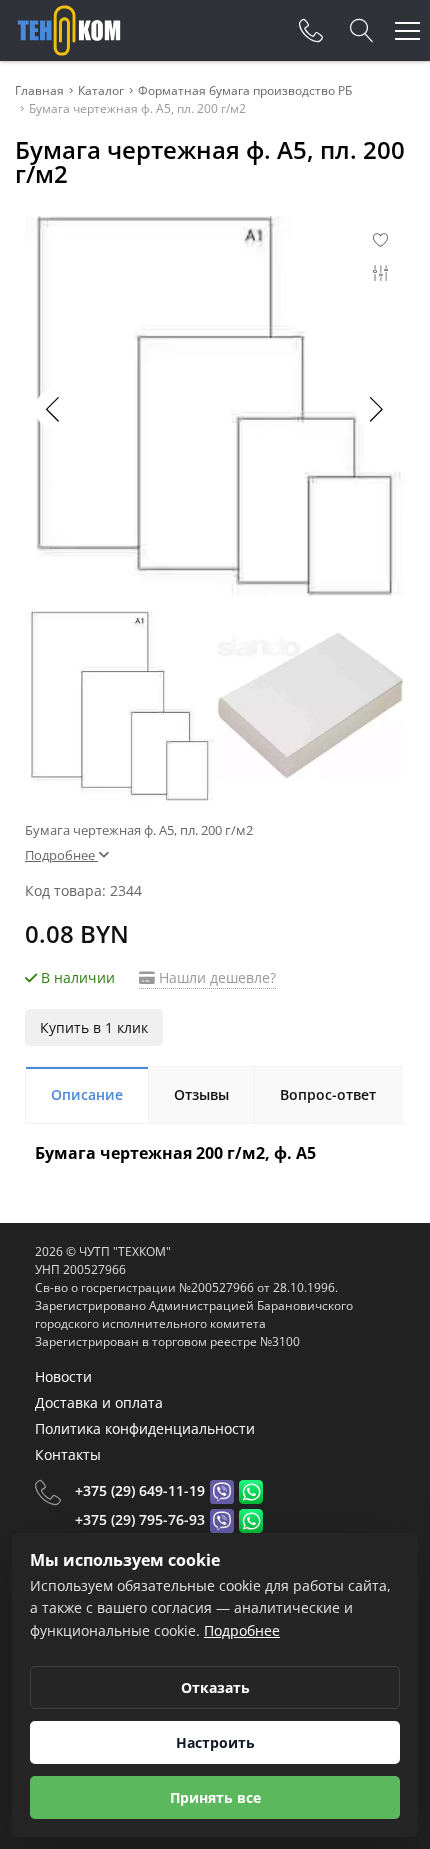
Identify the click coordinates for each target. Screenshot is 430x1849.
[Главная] (69, 30)
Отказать (215, 1687)
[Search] (362, 31)
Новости (63, 1376)
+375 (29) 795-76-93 (140, 1519)
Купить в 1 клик (94, 1027)
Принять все (215, 1797)
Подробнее (242, 1630)
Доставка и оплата (99, 1402)
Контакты (68, 1454)
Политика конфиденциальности (145, 1428)
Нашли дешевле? (215, 977)
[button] (375, 409)
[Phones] (311, 31)
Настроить (215, 1742)
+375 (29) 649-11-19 (140, 1490)
